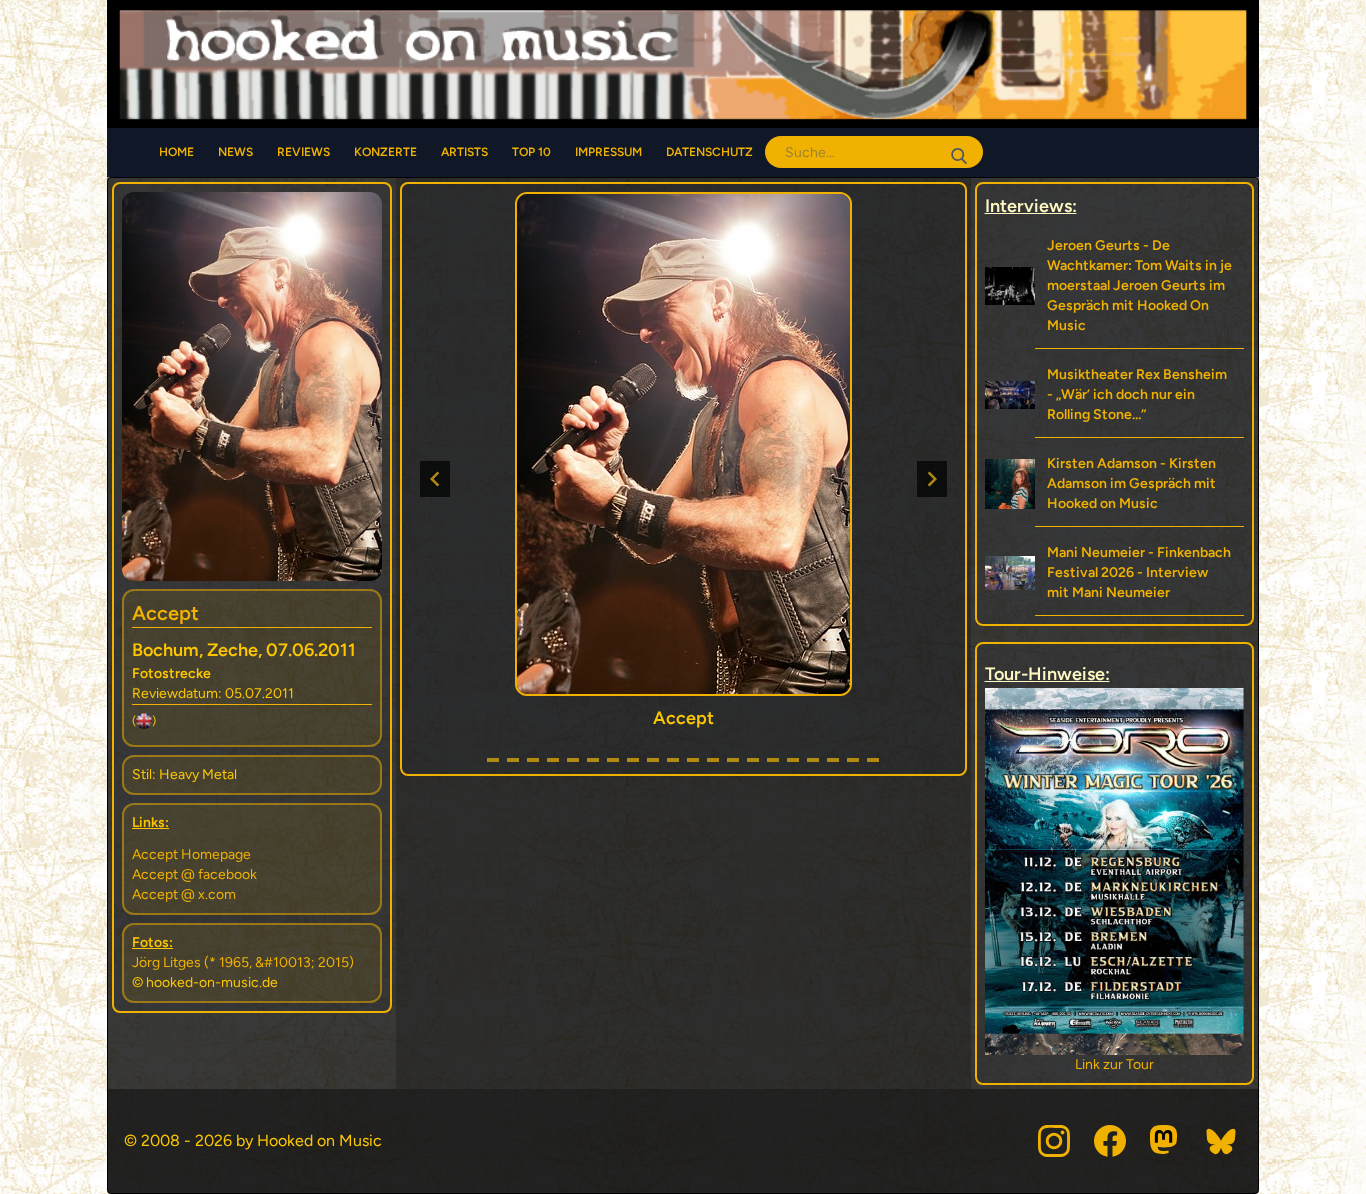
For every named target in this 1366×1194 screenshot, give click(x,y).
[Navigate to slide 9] (653, 760)
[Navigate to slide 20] (873, 760)
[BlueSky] (1222, 1141)
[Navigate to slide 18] (833, 760)
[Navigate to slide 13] (733, 760)
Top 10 (531, 152)
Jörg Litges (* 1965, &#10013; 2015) (243, 962)
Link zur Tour (1114, 1064)
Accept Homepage (191, 854)
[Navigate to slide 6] (593, 760)
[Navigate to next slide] (932, 479)
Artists (464, 152)
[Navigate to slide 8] (633, 760)
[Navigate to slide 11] (693, 760)
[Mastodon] (1166, 1141)
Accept (165, 613)
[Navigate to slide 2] (513, 760)
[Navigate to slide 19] (853, 760)
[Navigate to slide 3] (533, 760)
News (235, 152)
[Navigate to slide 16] (793, 760)
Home (176, 152)
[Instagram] (1054, 1141)
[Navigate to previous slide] (435, 479)
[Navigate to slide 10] (673, 760)
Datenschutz (709, 152)
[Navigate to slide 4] (553, 760)
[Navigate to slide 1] (493, 760)
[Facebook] (1110, 1141)
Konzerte (385, 152)
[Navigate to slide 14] (753, 760)
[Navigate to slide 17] (813, 760)
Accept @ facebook (194, 874)
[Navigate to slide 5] (573, 760)
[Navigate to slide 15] (773, 760)
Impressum (608, 152)
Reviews (303, 152)
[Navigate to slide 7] (613, 760)
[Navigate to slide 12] (713, 760)
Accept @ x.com (184, 894)
